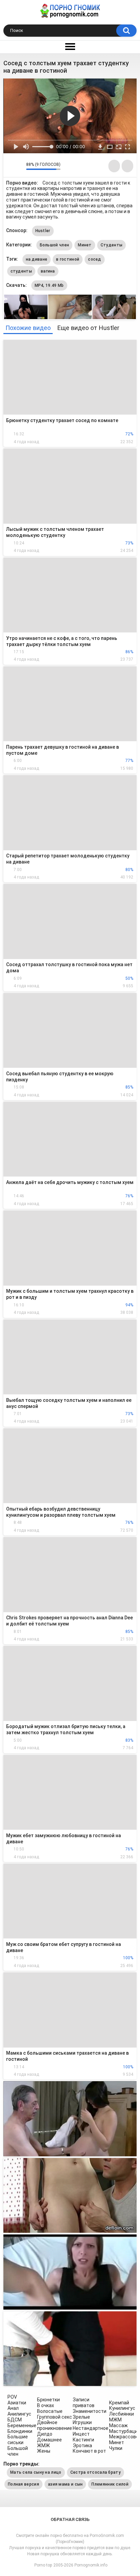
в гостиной (68, 259)
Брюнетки (48, 2400)
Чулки (116, 2448)
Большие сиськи (18, 2440)
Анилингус (19, 2414)
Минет (85, 245)
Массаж (118, 2425)
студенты (21, 271)
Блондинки (20, 2431)
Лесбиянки (121, 2414)
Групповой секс (55, 2417)
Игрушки (82, 2422)
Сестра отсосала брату (95, 2472)
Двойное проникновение (55, 2425)
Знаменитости (90, 2411)
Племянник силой (110, 2484)
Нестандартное (91, 2428)
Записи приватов (84, 2403)
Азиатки (17, 2403)
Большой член (55, 245)
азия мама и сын (65, 2484)
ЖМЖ (43, 2446)
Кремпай (119, 2403)
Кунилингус (122, 2408)
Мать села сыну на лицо (36, 2472)
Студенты (111, 245)
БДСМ (15, 2420)
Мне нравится (10, 166)
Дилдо (45, 2434)
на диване (37, 259)
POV (12, 2397)
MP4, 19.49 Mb (49, 285)
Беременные (22, 2425)
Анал (13, 2408)
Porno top (43, 2565)
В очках (46, 2405)
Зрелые (81, 2417)
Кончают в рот (89, 2451)
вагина (48, 271)
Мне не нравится (19, 166)
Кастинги (83, 2440)
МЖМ (115, 2420)
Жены (44, 2451)
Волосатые (50, 2411)
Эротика (82, 2446)
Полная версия (23, 2484)
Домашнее (49, 2440)
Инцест (81, 2434)
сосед (95, 259)
